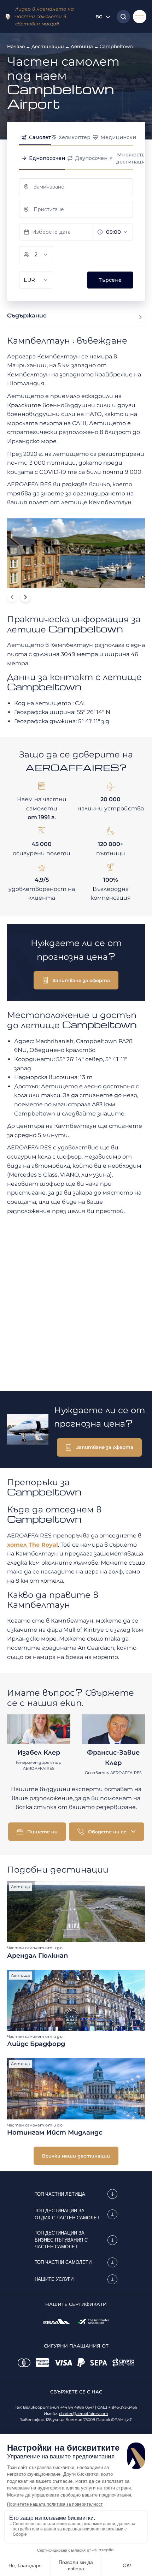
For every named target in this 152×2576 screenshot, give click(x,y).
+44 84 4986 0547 (77, 2407)
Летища (82, 46)
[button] (76, 980)
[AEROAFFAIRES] (8, 17)
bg (99, 17)
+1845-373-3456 (123, 2407)
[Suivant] (25, 597)
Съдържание (27, 316)
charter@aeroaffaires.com (84, 2414)
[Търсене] (122, 17)
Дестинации (48, 46)
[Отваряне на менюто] (140, 17)
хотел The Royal (33, 1545)
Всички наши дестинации (76, 2156)
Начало (16, 46)
